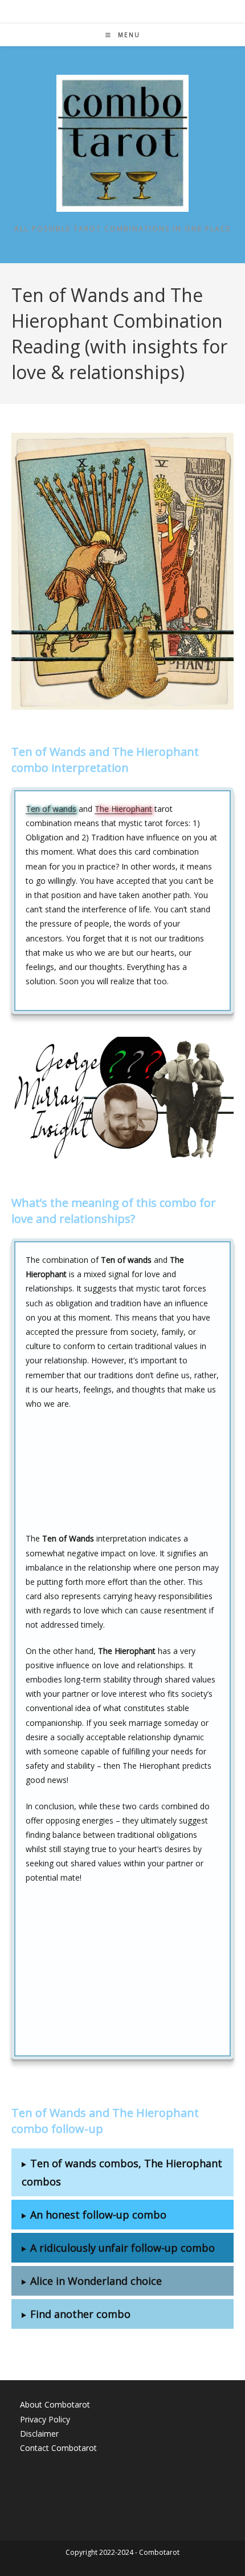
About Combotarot (55, 2404)
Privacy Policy (45, 2419)
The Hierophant (123, 809)
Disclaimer (39, 2434)
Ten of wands (51, 809)
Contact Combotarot (58, 2448)
